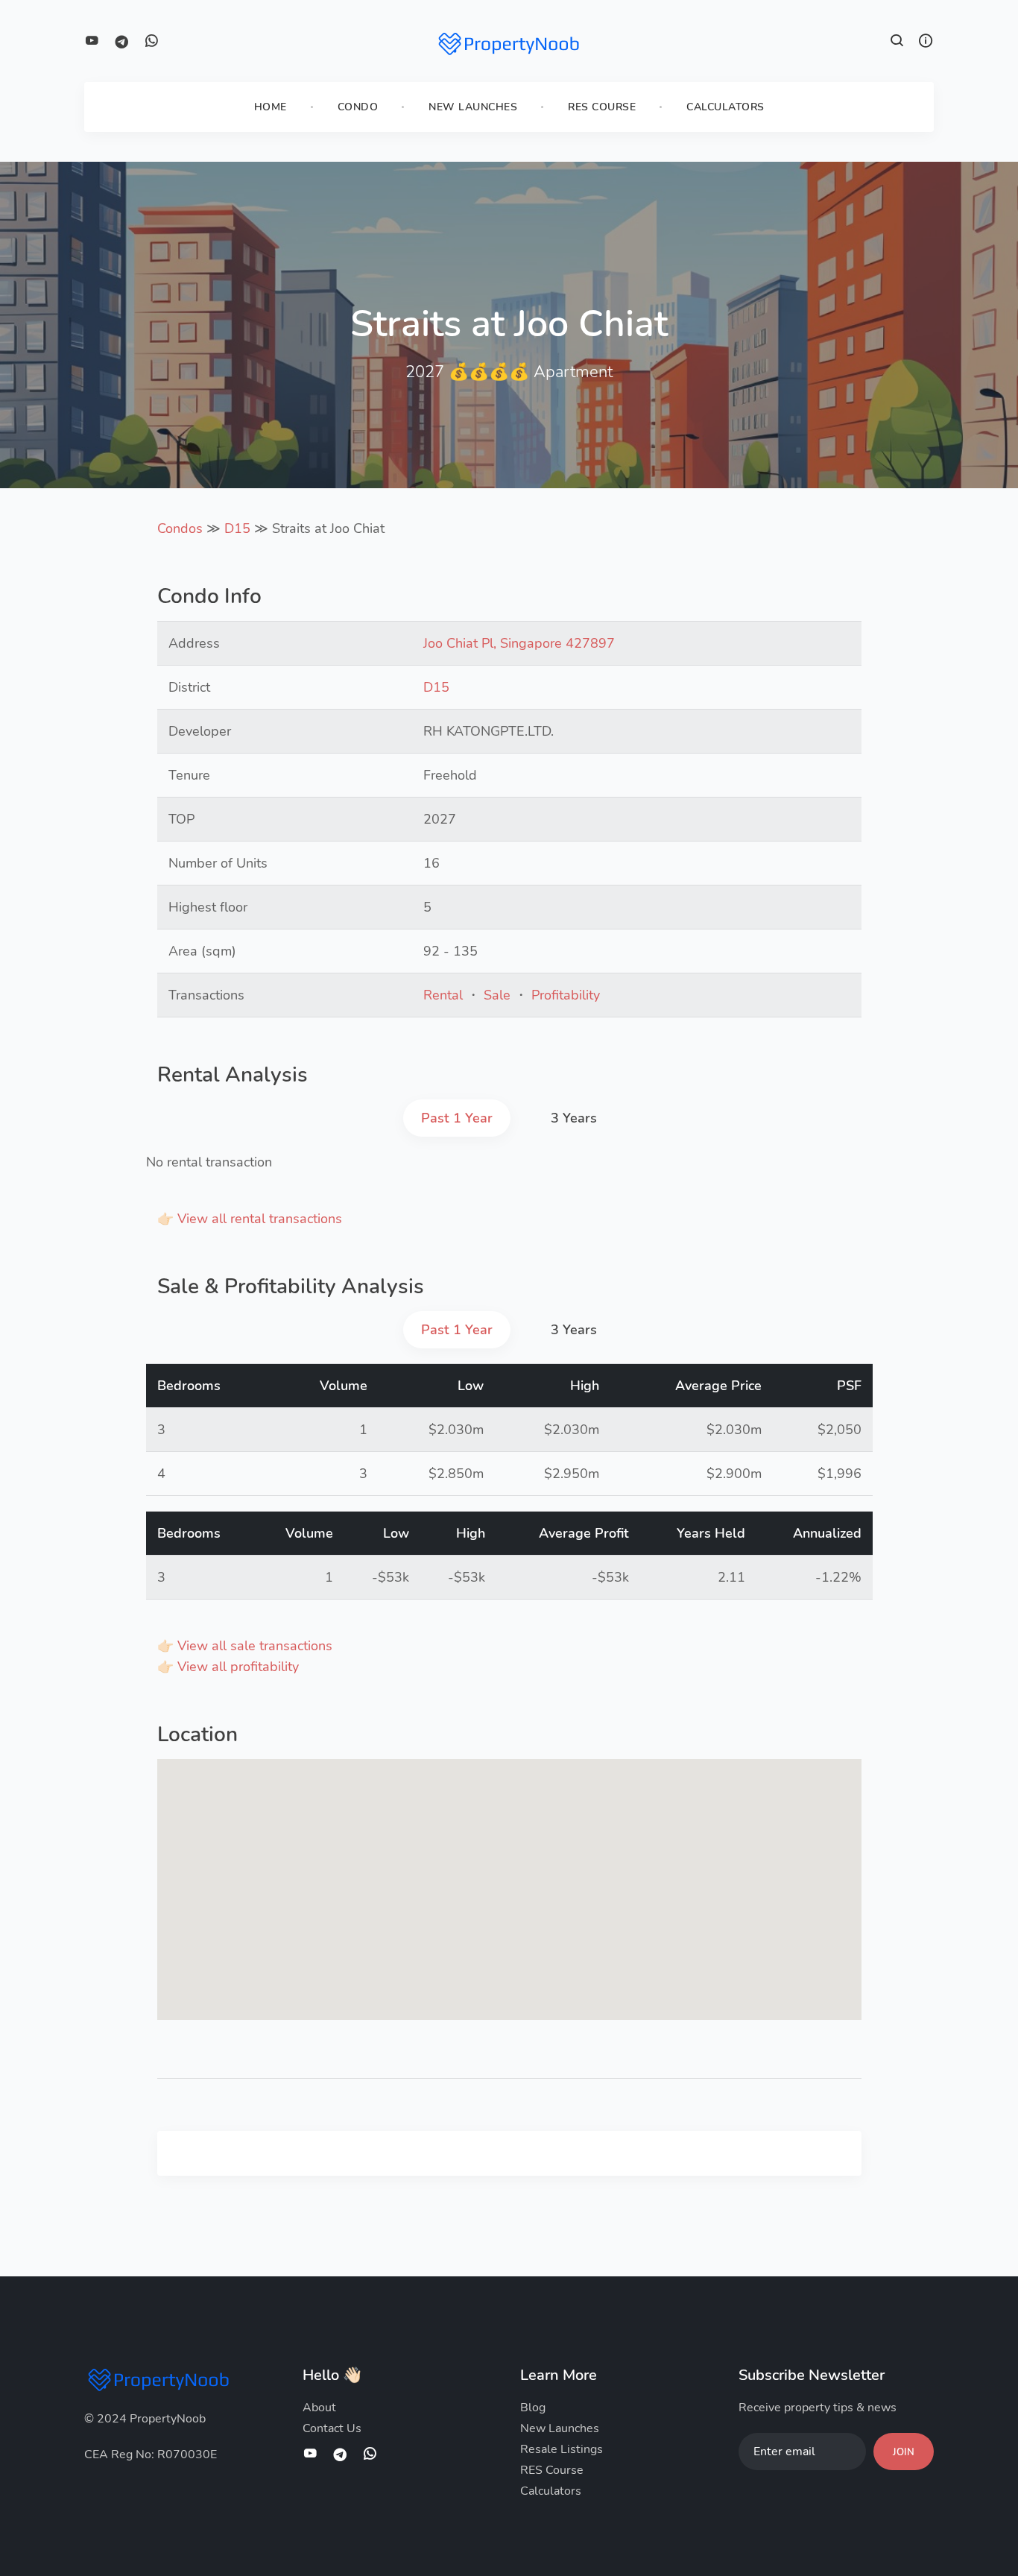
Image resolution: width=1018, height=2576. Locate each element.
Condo (358, 107)
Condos (180, 528)
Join (904, 2452)
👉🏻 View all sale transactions (245, 1646)
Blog (533, 2408)
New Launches (473, 107)
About (319, 2408)
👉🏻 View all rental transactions (250, 1219)
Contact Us (332, 2428)
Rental (443, 995)
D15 (237, 528)
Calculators (725, 107)
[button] (897, 42)
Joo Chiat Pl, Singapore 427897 (519, 643)
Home (271, 107)
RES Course (602, 107)
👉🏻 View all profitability (228, 1667)
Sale (497, 995)
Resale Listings (562, 2449)
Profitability (566, 995)
